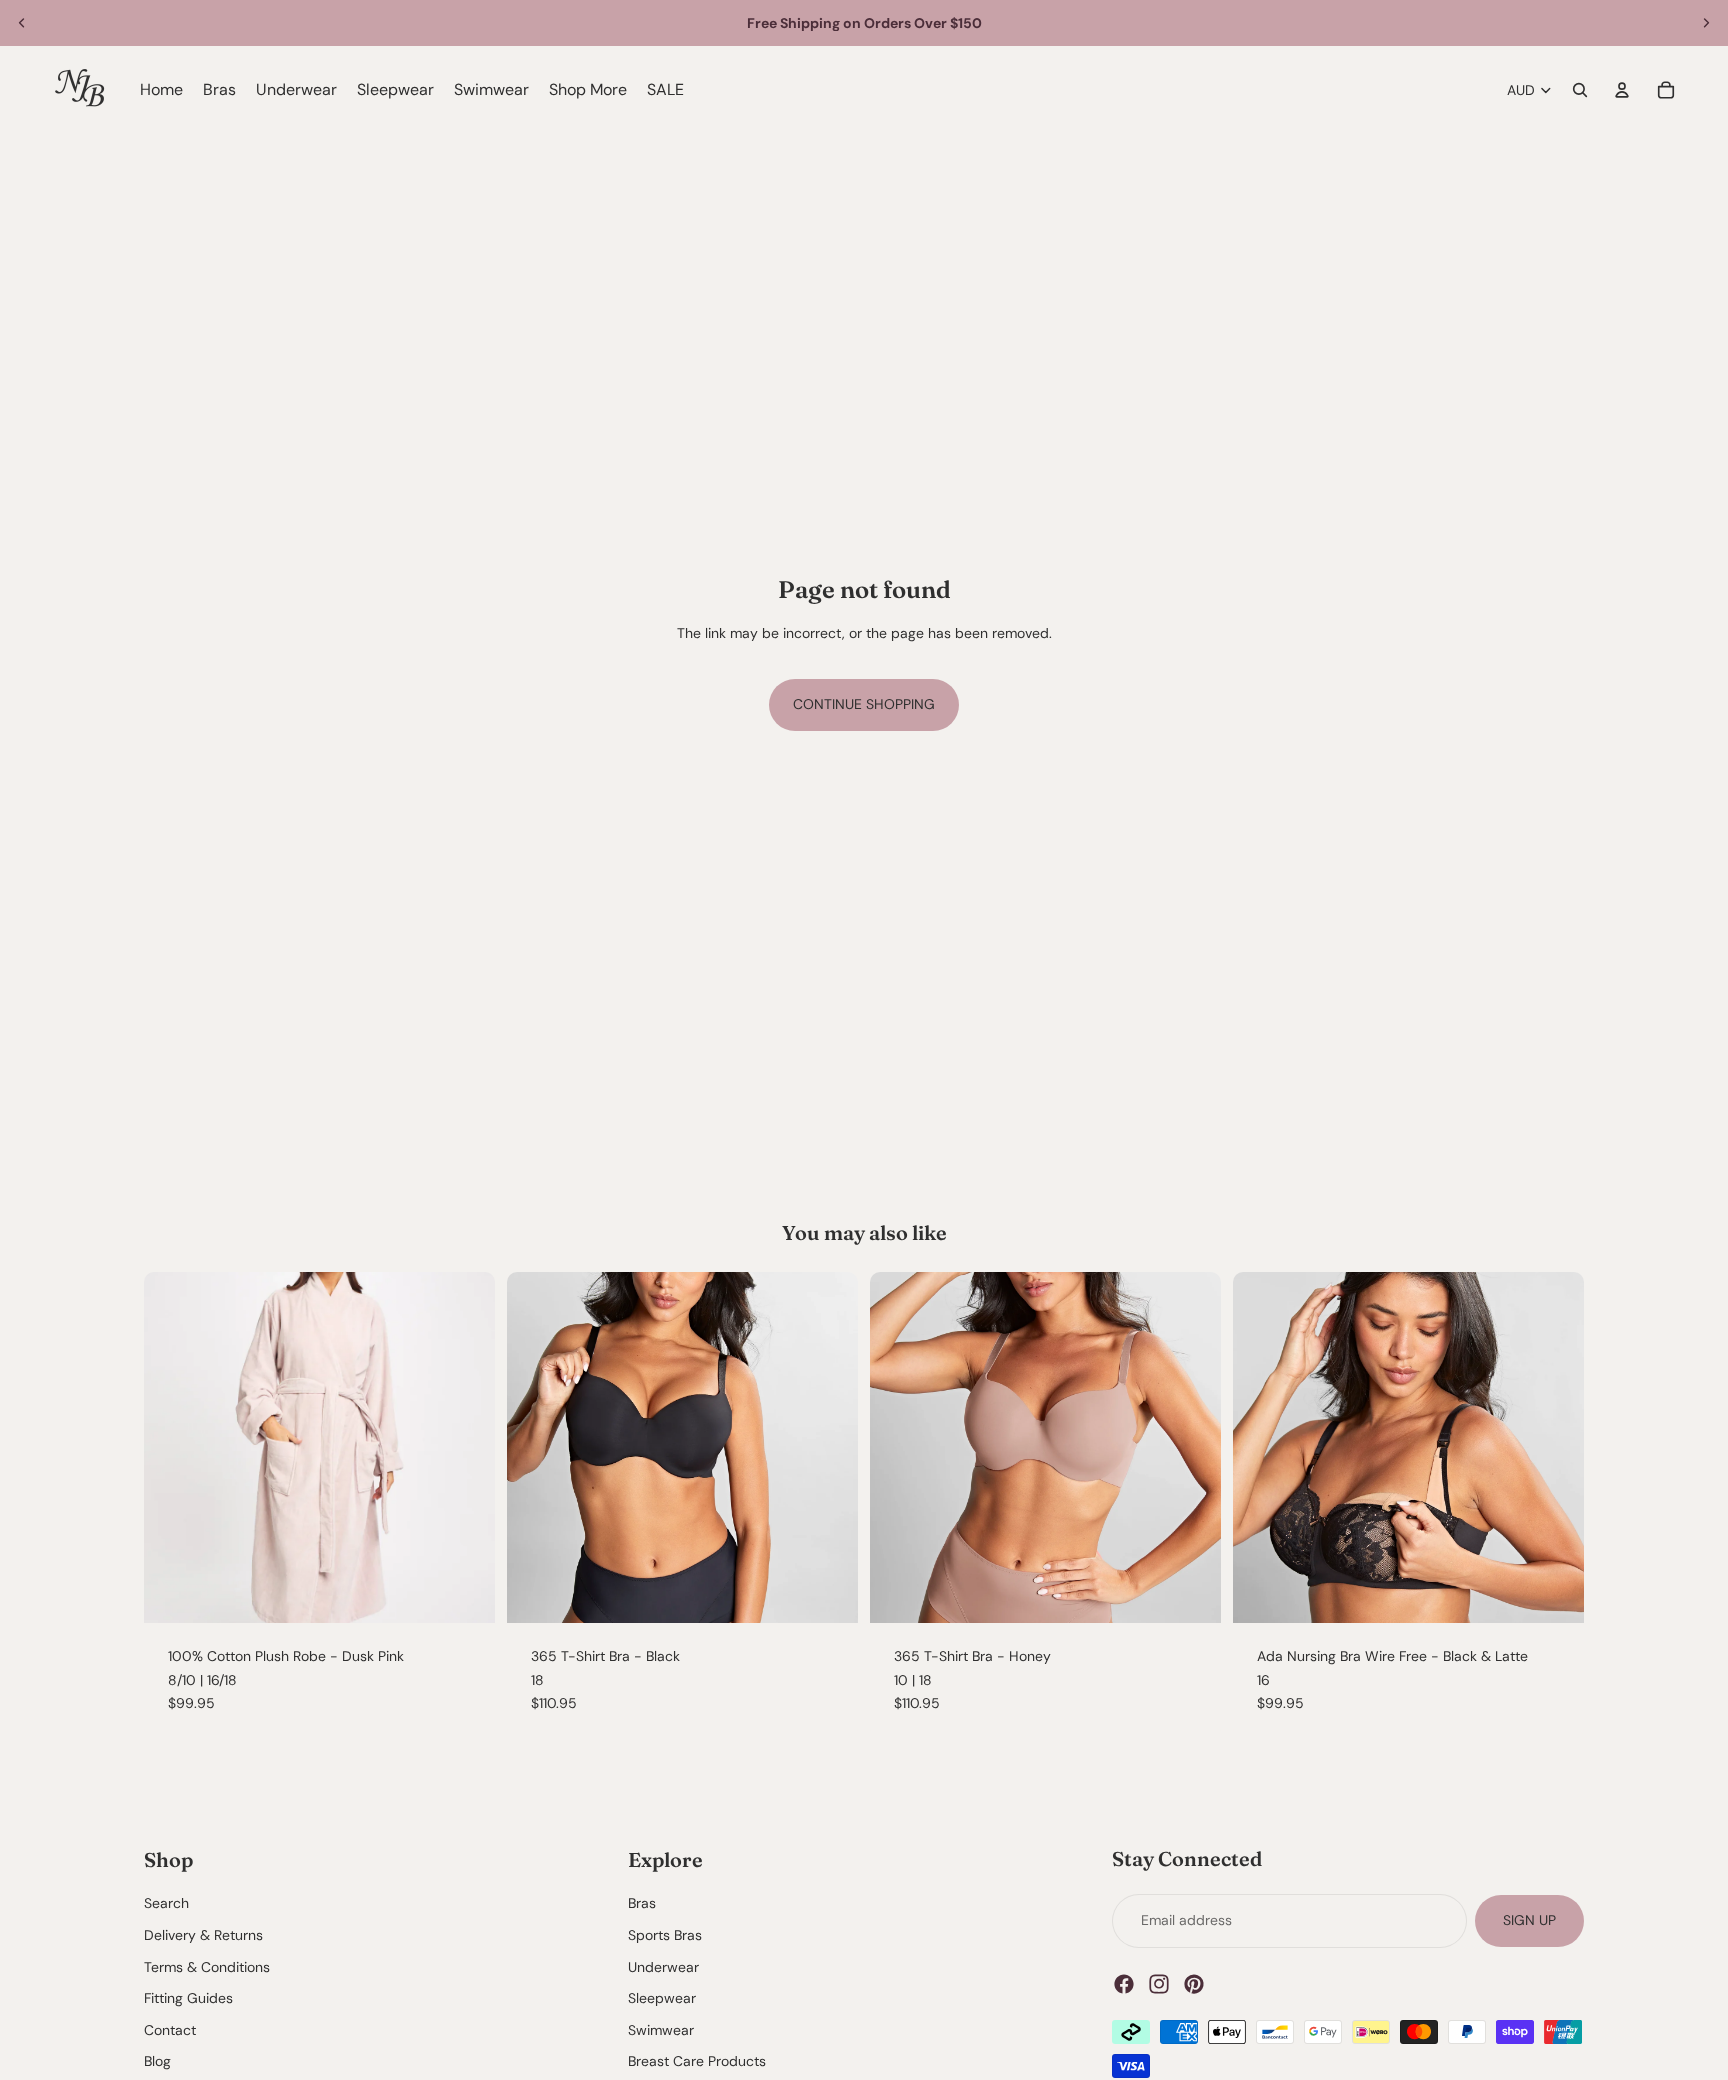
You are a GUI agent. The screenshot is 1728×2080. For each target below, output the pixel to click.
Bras (642, 1903)
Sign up (1529, 1920)
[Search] (1580, 90)
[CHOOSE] (464, 1592)
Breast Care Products (697, 2061)
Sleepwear (662, 1998)
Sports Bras (665, 1935)
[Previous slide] (22, 23)
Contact (170, 2030)
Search (166, 1903)
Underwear (663, 1966)
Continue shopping (864, 704)
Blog (157, 2061)
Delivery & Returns (203, 1935)
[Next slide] (1706, 23)
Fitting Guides (188, 1998)
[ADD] (827, 1592)
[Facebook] (1124, 1983)
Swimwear (661, 2030)
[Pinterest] (1194, 1983)
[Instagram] (1159, 1983)
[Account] (1622, 90)
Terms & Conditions (207, 1966)
